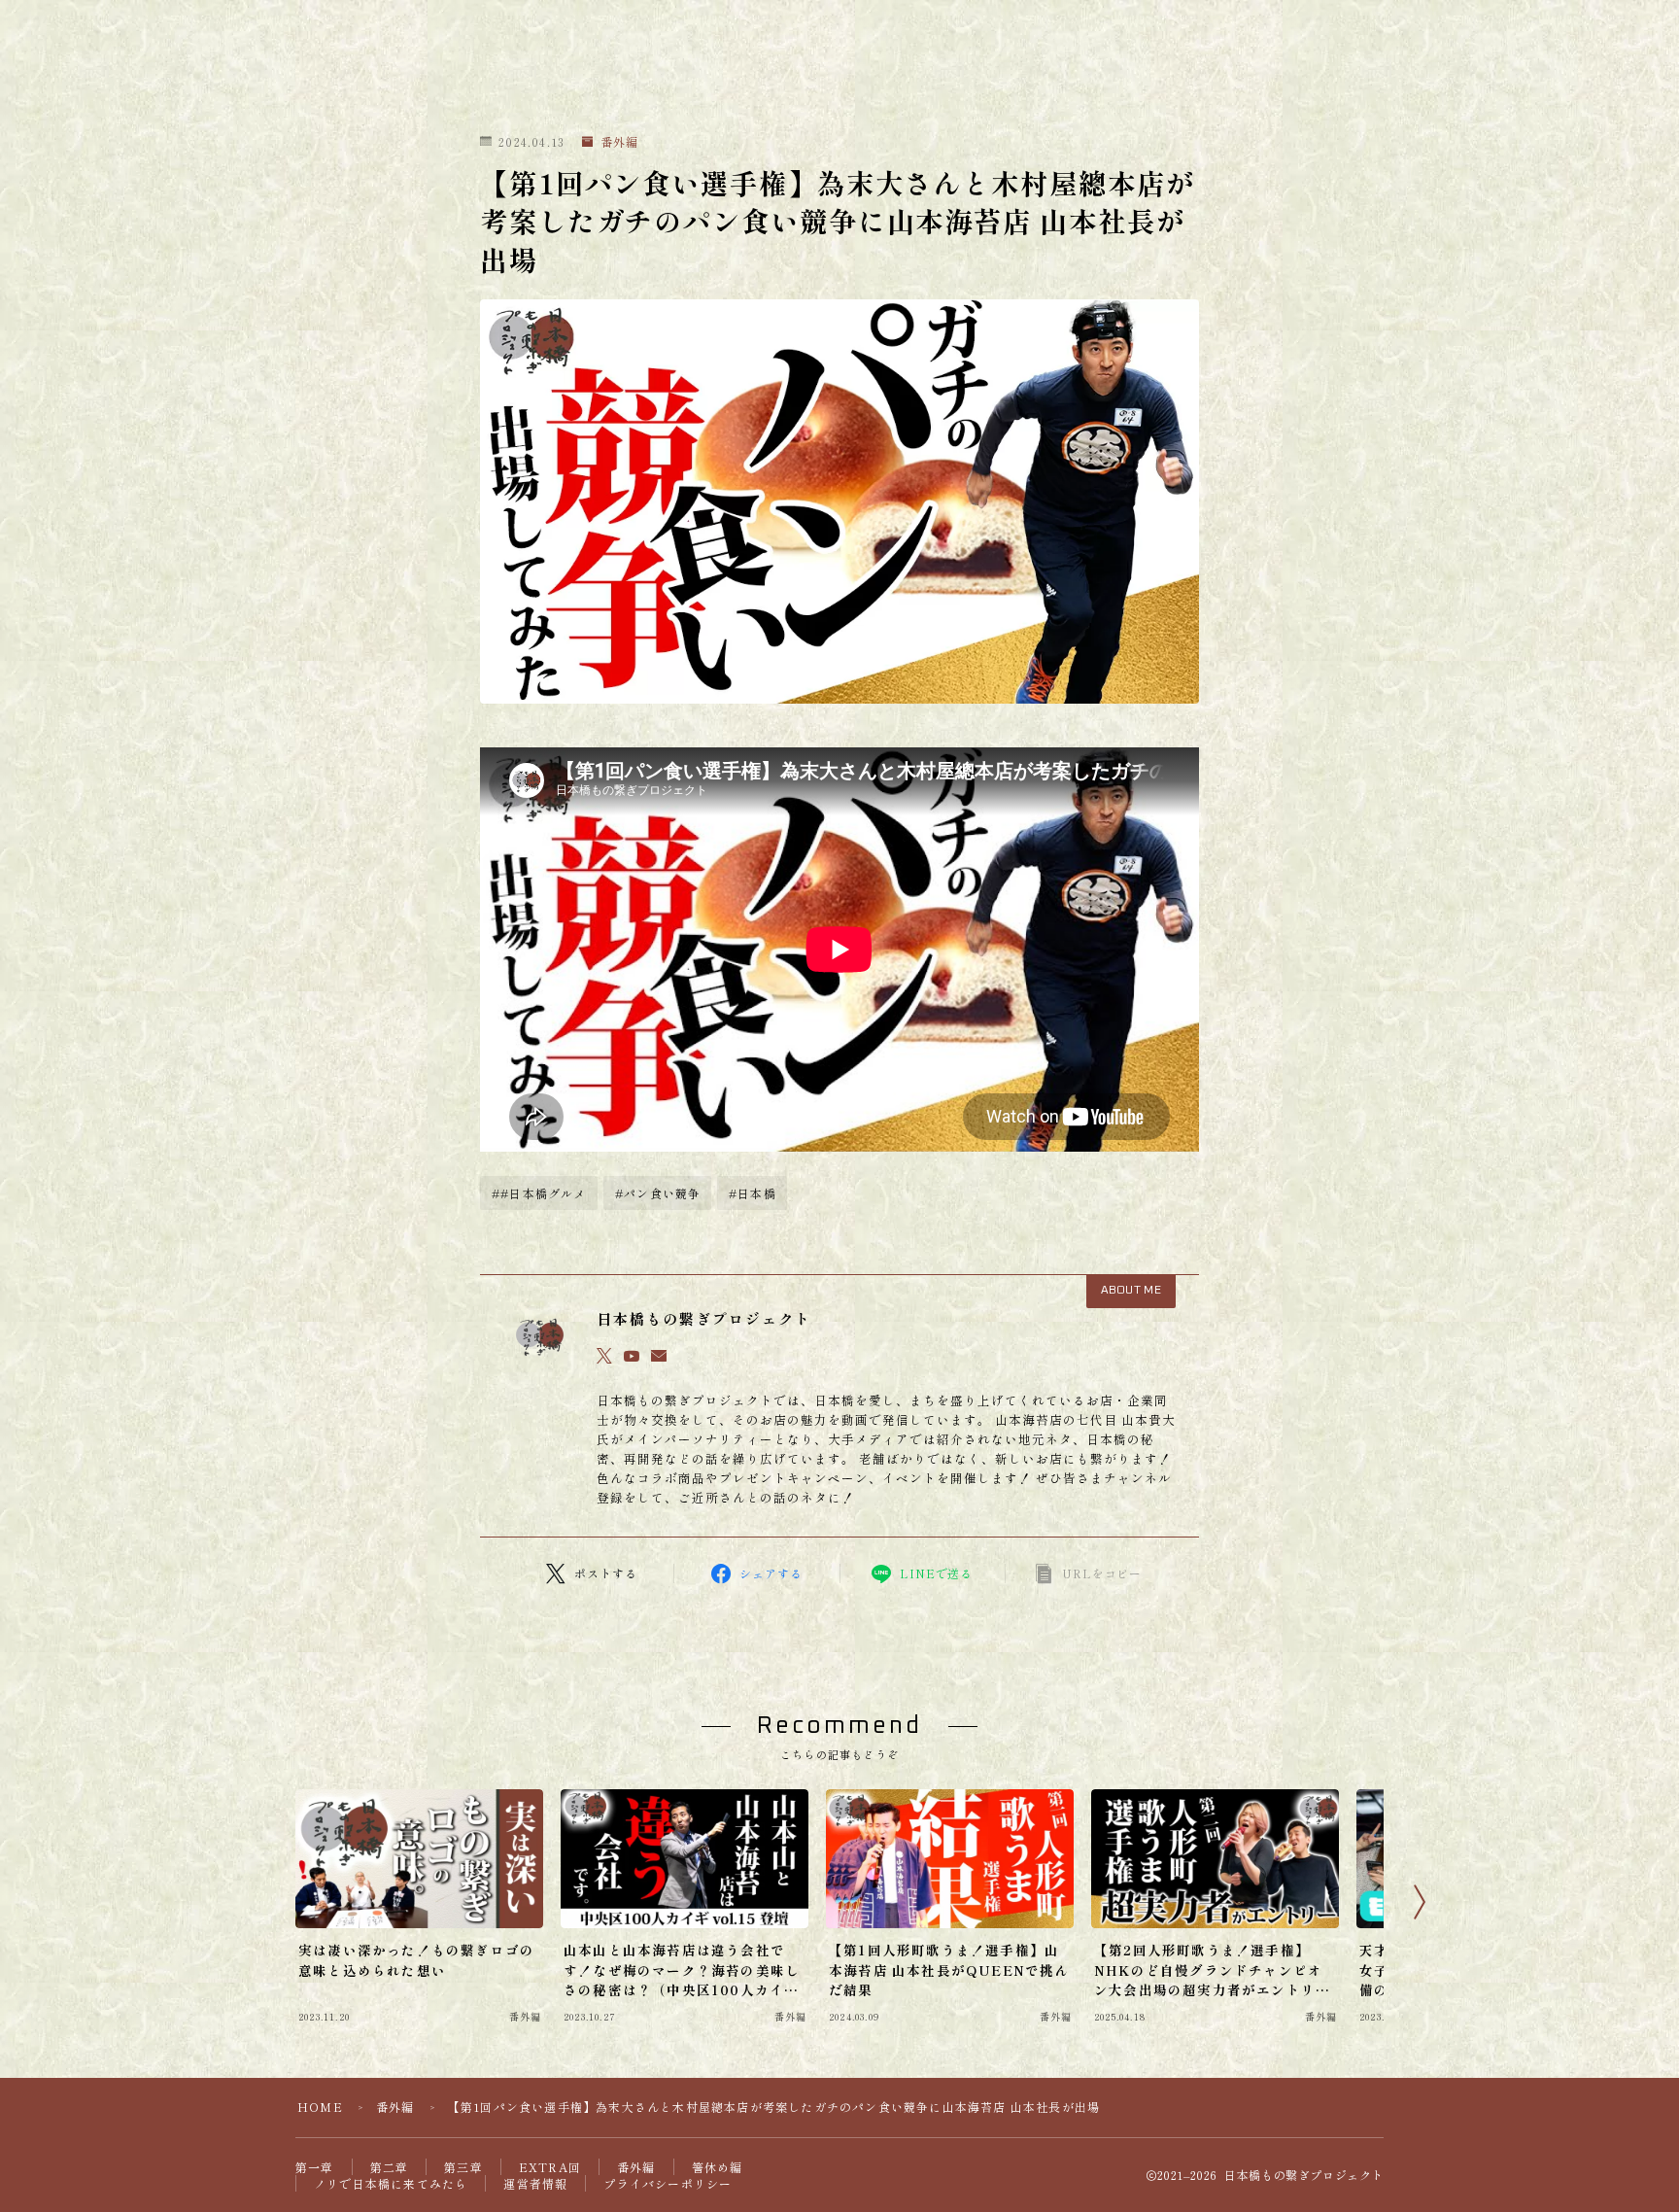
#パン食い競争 (658, 1193)
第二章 (390, 2167)
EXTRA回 (550, 2167)
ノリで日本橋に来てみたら (391, 2183)
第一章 (315, 2167)
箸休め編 (718, 2167)
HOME (320, 2107)
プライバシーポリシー (668, 2183)
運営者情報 (535, 2183)
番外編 (619, 142)
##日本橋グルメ (539, 1193)
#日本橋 (753, 1193)
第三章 (463, 2167)
